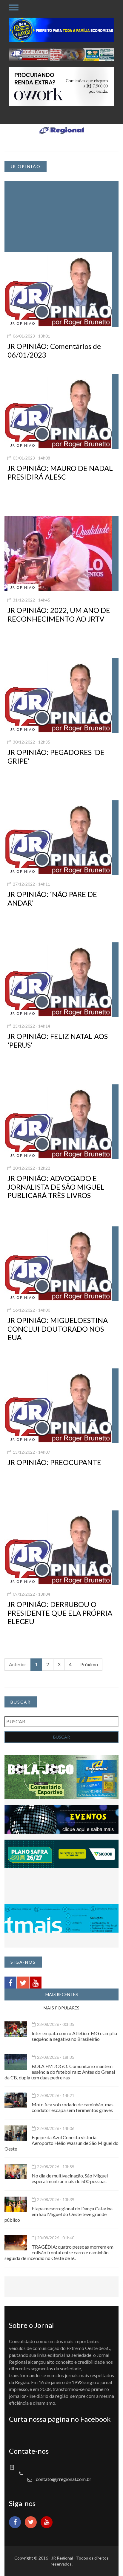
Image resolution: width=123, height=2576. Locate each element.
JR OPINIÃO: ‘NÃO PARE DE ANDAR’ (52, 898)
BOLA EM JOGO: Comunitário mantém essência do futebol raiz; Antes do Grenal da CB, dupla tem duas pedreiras (60, 2072)
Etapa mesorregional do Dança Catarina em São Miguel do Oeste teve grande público (59, 2214)
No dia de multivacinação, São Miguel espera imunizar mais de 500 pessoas (70, 2178)
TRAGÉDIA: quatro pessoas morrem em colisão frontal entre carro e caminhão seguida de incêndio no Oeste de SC (59, 2252)
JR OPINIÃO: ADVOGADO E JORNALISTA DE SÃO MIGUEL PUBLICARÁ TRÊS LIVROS (56, 1187)
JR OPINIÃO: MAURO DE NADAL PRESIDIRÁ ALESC (60, 472)
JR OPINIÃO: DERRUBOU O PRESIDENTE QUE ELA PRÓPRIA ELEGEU (60, 1613)
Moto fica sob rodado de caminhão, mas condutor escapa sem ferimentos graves (73, 2107)
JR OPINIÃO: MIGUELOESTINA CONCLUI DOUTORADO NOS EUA (58, 1329)
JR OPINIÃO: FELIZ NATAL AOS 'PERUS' (58, 1040)
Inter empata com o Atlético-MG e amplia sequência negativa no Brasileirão (74, 2036)
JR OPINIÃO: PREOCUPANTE (54, 1462)
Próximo (89, 1664)
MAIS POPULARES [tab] (61, 2008)
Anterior (18, 1664)
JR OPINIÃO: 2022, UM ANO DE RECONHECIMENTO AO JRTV (59, 614)
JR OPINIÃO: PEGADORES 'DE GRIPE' (56, 756)
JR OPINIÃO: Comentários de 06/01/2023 (54, 350)
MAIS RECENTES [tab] (62, 1994)
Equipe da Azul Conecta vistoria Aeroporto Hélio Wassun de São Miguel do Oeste (61, 2143)
